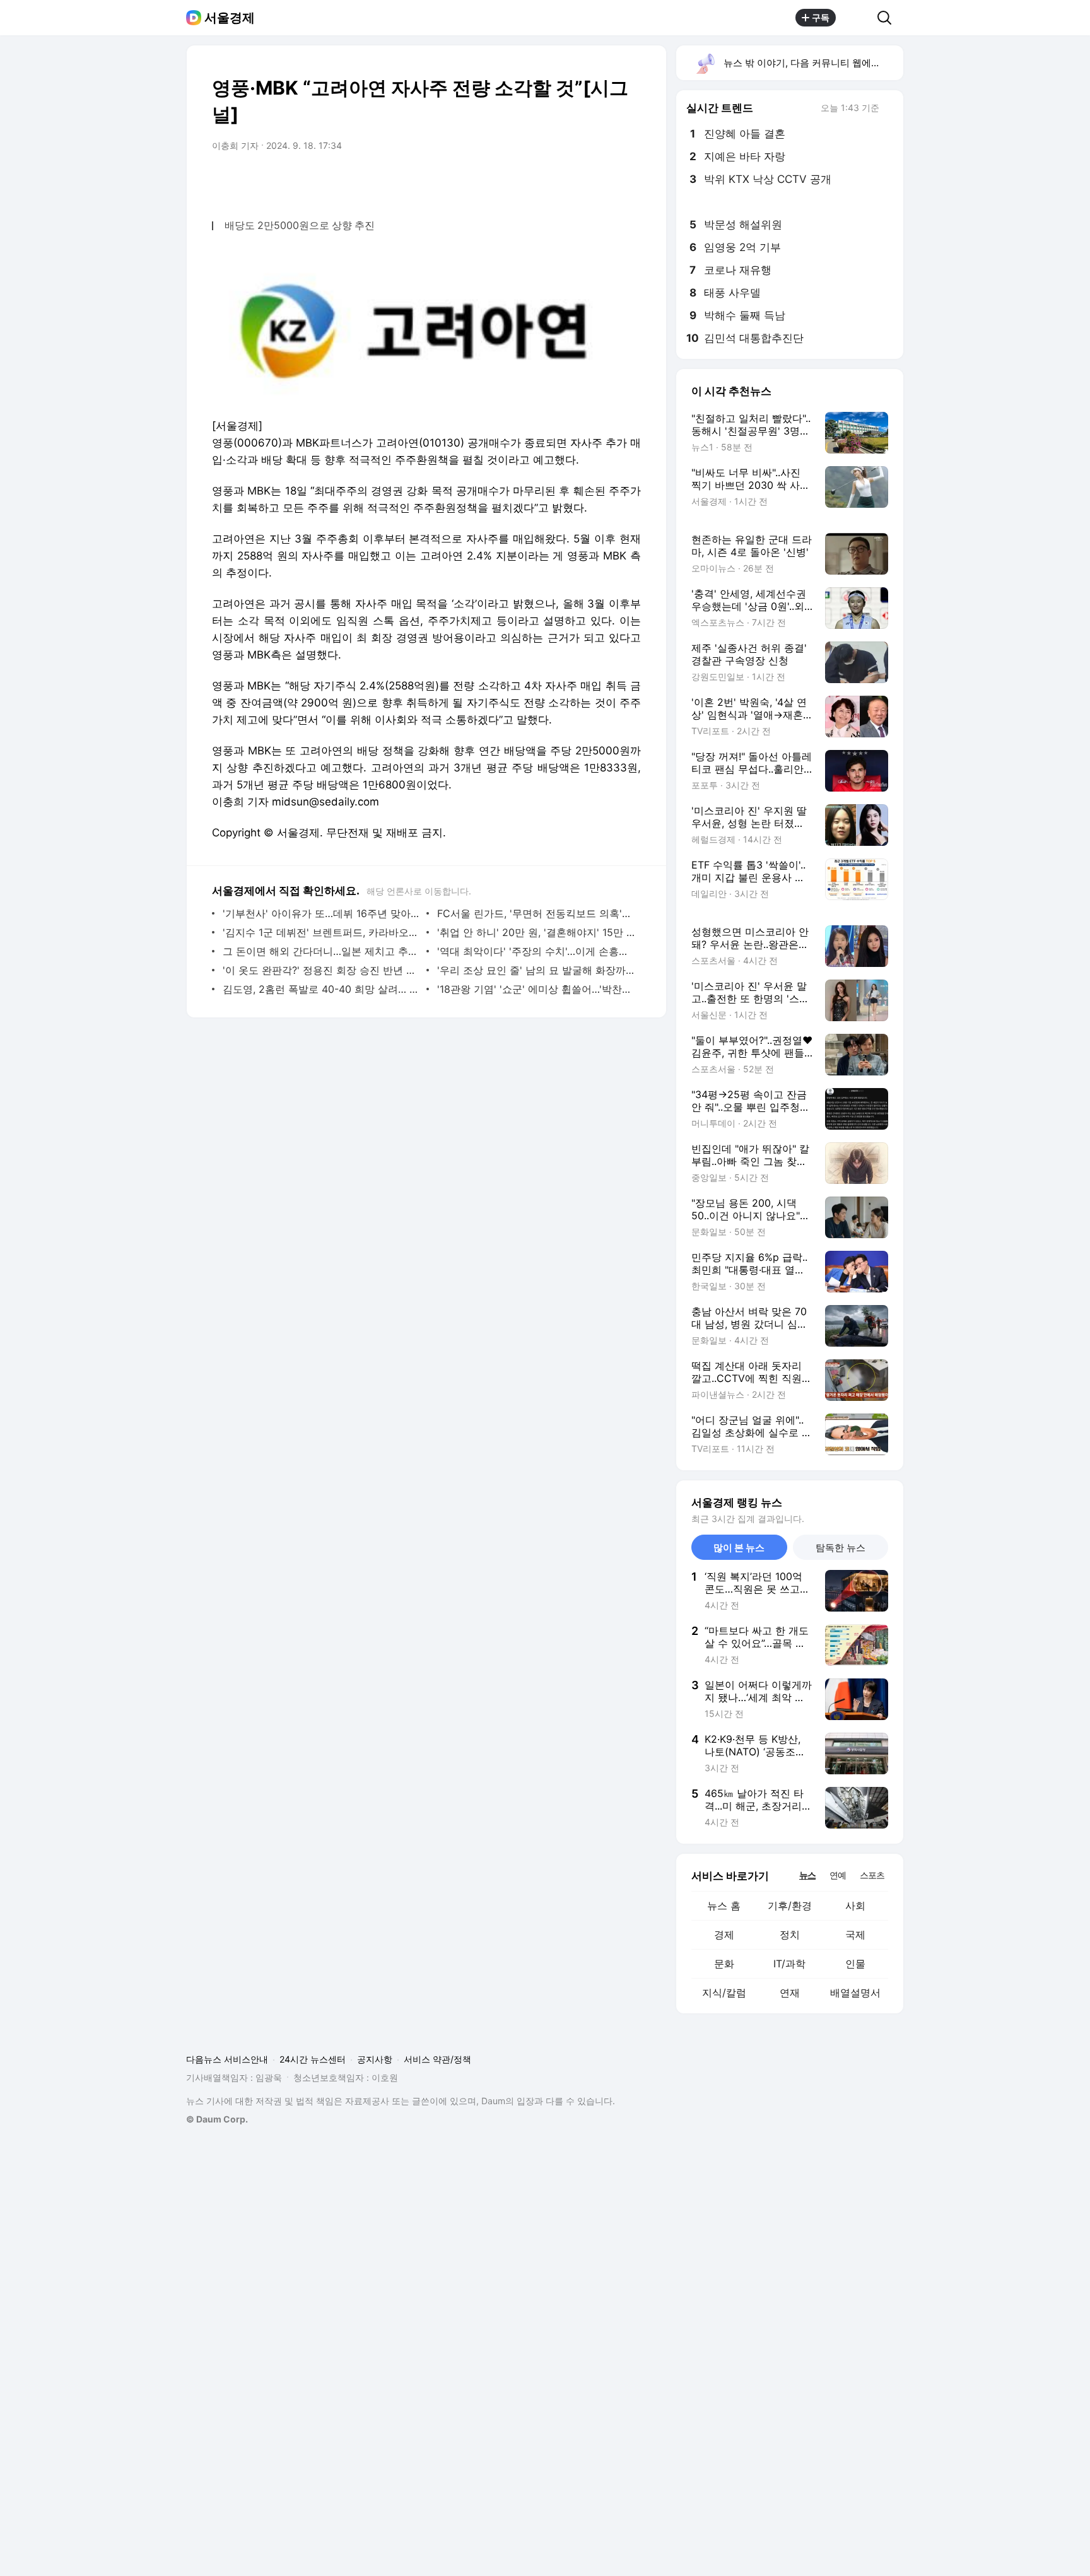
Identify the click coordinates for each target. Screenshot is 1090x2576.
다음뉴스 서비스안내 (227, 2059)
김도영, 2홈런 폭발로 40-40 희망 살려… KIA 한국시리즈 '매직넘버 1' (321, 989)
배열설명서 (855, 1993)
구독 (821, 17)
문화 (724, 1964)
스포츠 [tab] (872, 1875)
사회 (855, 1906)
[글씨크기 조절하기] (603, 181)
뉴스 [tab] (807, 1875)
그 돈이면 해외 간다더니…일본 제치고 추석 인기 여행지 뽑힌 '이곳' (321, 951)
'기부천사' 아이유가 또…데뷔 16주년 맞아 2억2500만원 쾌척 (321, 913)
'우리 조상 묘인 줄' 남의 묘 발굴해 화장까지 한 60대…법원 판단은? (536, 970)
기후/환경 (790, 1906)
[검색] (888, 18)
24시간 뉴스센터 (313, 2059)
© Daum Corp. (217, 2119)
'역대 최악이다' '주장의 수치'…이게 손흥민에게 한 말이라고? (536, 951)
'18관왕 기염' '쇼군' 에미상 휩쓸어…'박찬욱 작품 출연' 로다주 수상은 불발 (536, 989)
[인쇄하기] (628, 181)
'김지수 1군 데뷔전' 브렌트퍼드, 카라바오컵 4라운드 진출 (321, 932)
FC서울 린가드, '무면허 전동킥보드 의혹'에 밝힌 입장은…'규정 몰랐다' (536, 913)
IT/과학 (789, 1964)
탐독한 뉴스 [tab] (841, 1548)
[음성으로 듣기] (553, 181)
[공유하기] (857, 18)
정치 (790, 1935)
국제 (855, 1935)
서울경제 (230, 18)
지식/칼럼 (724, 1993)
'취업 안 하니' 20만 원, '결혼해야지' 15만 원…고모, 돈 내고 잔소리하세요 (536, 932)
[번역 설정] (578, 181)
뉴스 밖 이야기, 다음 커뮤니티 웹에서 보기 (813, 63)
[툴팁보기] (888, 109)
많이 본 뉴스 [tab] (739, 1548)
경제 (724, 1935)
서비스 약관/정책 (437, 2059)
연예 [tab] (838, 1875)
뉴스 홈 (724, 1906)
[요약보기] (527, 181)
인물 (855, 1964)
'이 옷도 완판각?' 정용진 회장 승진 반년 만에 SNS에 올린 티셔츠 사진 (321, 970)
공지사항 (375, 2059)
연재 (790, 1993)
